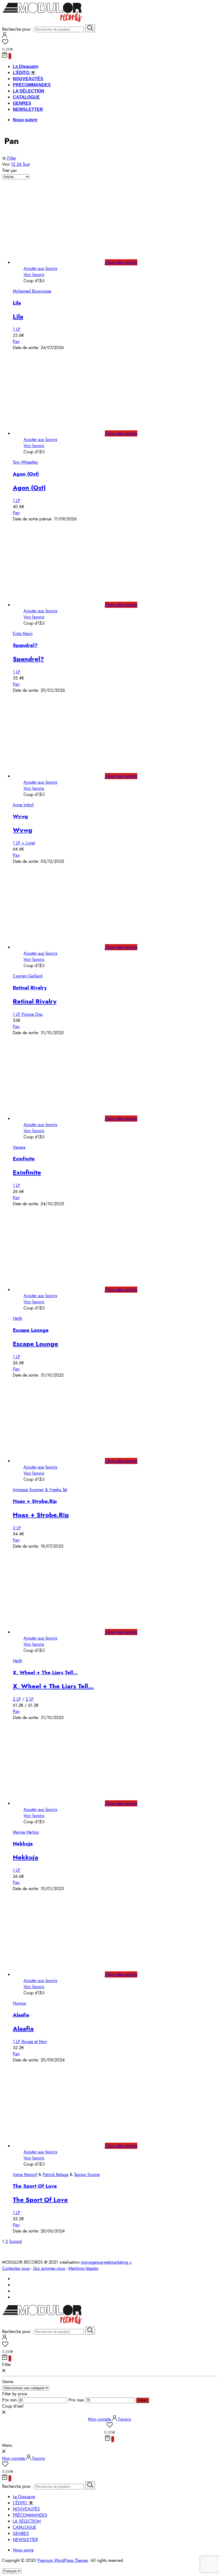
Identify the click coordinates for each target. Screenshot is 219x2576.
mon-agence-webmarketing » (106, 2262)
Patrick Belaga (56, 2175)
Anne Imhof (23, 805)
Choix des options (121, 262)
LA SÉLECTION (29, 91)
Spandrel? (25, 645)
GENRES (22, 103)
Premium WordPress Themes (63, 2560)
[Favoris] (109, 43)
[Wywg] (64, 776)
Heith (17, 1318)
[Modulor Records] (42, 21)
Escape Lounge (31, 1330)
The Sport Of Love (35, 2186)
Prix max (76, 2400)
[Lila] (64, 262)
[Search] (90, 28)
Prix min (9, 2400)
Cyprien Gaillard (28, 976)
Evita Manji (23, 634)
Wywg (20, 816)
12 (14, 164)
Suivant (15, 2241)
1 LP (17, 329)
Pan (16, 341)
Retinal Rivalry (30, 988)
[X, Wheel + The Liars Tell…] (64, 1632)
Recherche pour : (18, 29)
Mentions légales (83, 2268)
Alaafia (21, 2015)
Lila (17, 303)
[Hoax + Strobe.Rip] (64, 1461)
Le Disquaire (26, 66)
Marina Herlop (26, 1832)
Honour (19, 2003)
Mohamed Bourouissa (32, 291)
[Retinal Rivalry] (64, 947)
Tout (26, 164)
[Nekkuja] (64, 1803)
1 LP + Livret (24, 843)
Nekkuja (23, 1844)
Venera (19, 1147)
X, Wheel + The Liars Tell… (45, 1673)
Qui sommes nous (49, 2268)
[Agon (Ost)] (64, 433)
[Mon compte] (5, 36)
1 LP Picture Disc (28, 1014)
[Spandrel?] (64, 605)
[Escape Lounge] (64, 1290)
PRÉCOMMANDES (32, 85)
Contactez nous (16, 2268)
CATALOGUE (26, 97)
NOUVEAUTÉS (28, 79)
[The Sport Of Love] (64, 2146)
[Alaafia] (64, 1974)
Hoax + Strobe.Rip (35, 1501)
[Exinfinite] (64, 1119)
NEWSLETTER (28, 109)
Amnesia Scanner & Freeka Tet (40, 1490)
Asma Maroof (25, 2175)
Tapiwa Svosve (87, 2175)
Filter (11, 158)
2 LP (17, 1699)
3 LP (17, 1528)
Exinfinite (24, 1159)
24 (20, 164)
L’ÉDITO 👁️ (24, 73)
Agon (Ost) (26, 474)
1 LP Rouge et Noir (30, 2042)
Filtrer (142, 2400)
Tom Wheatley (25, 462)
